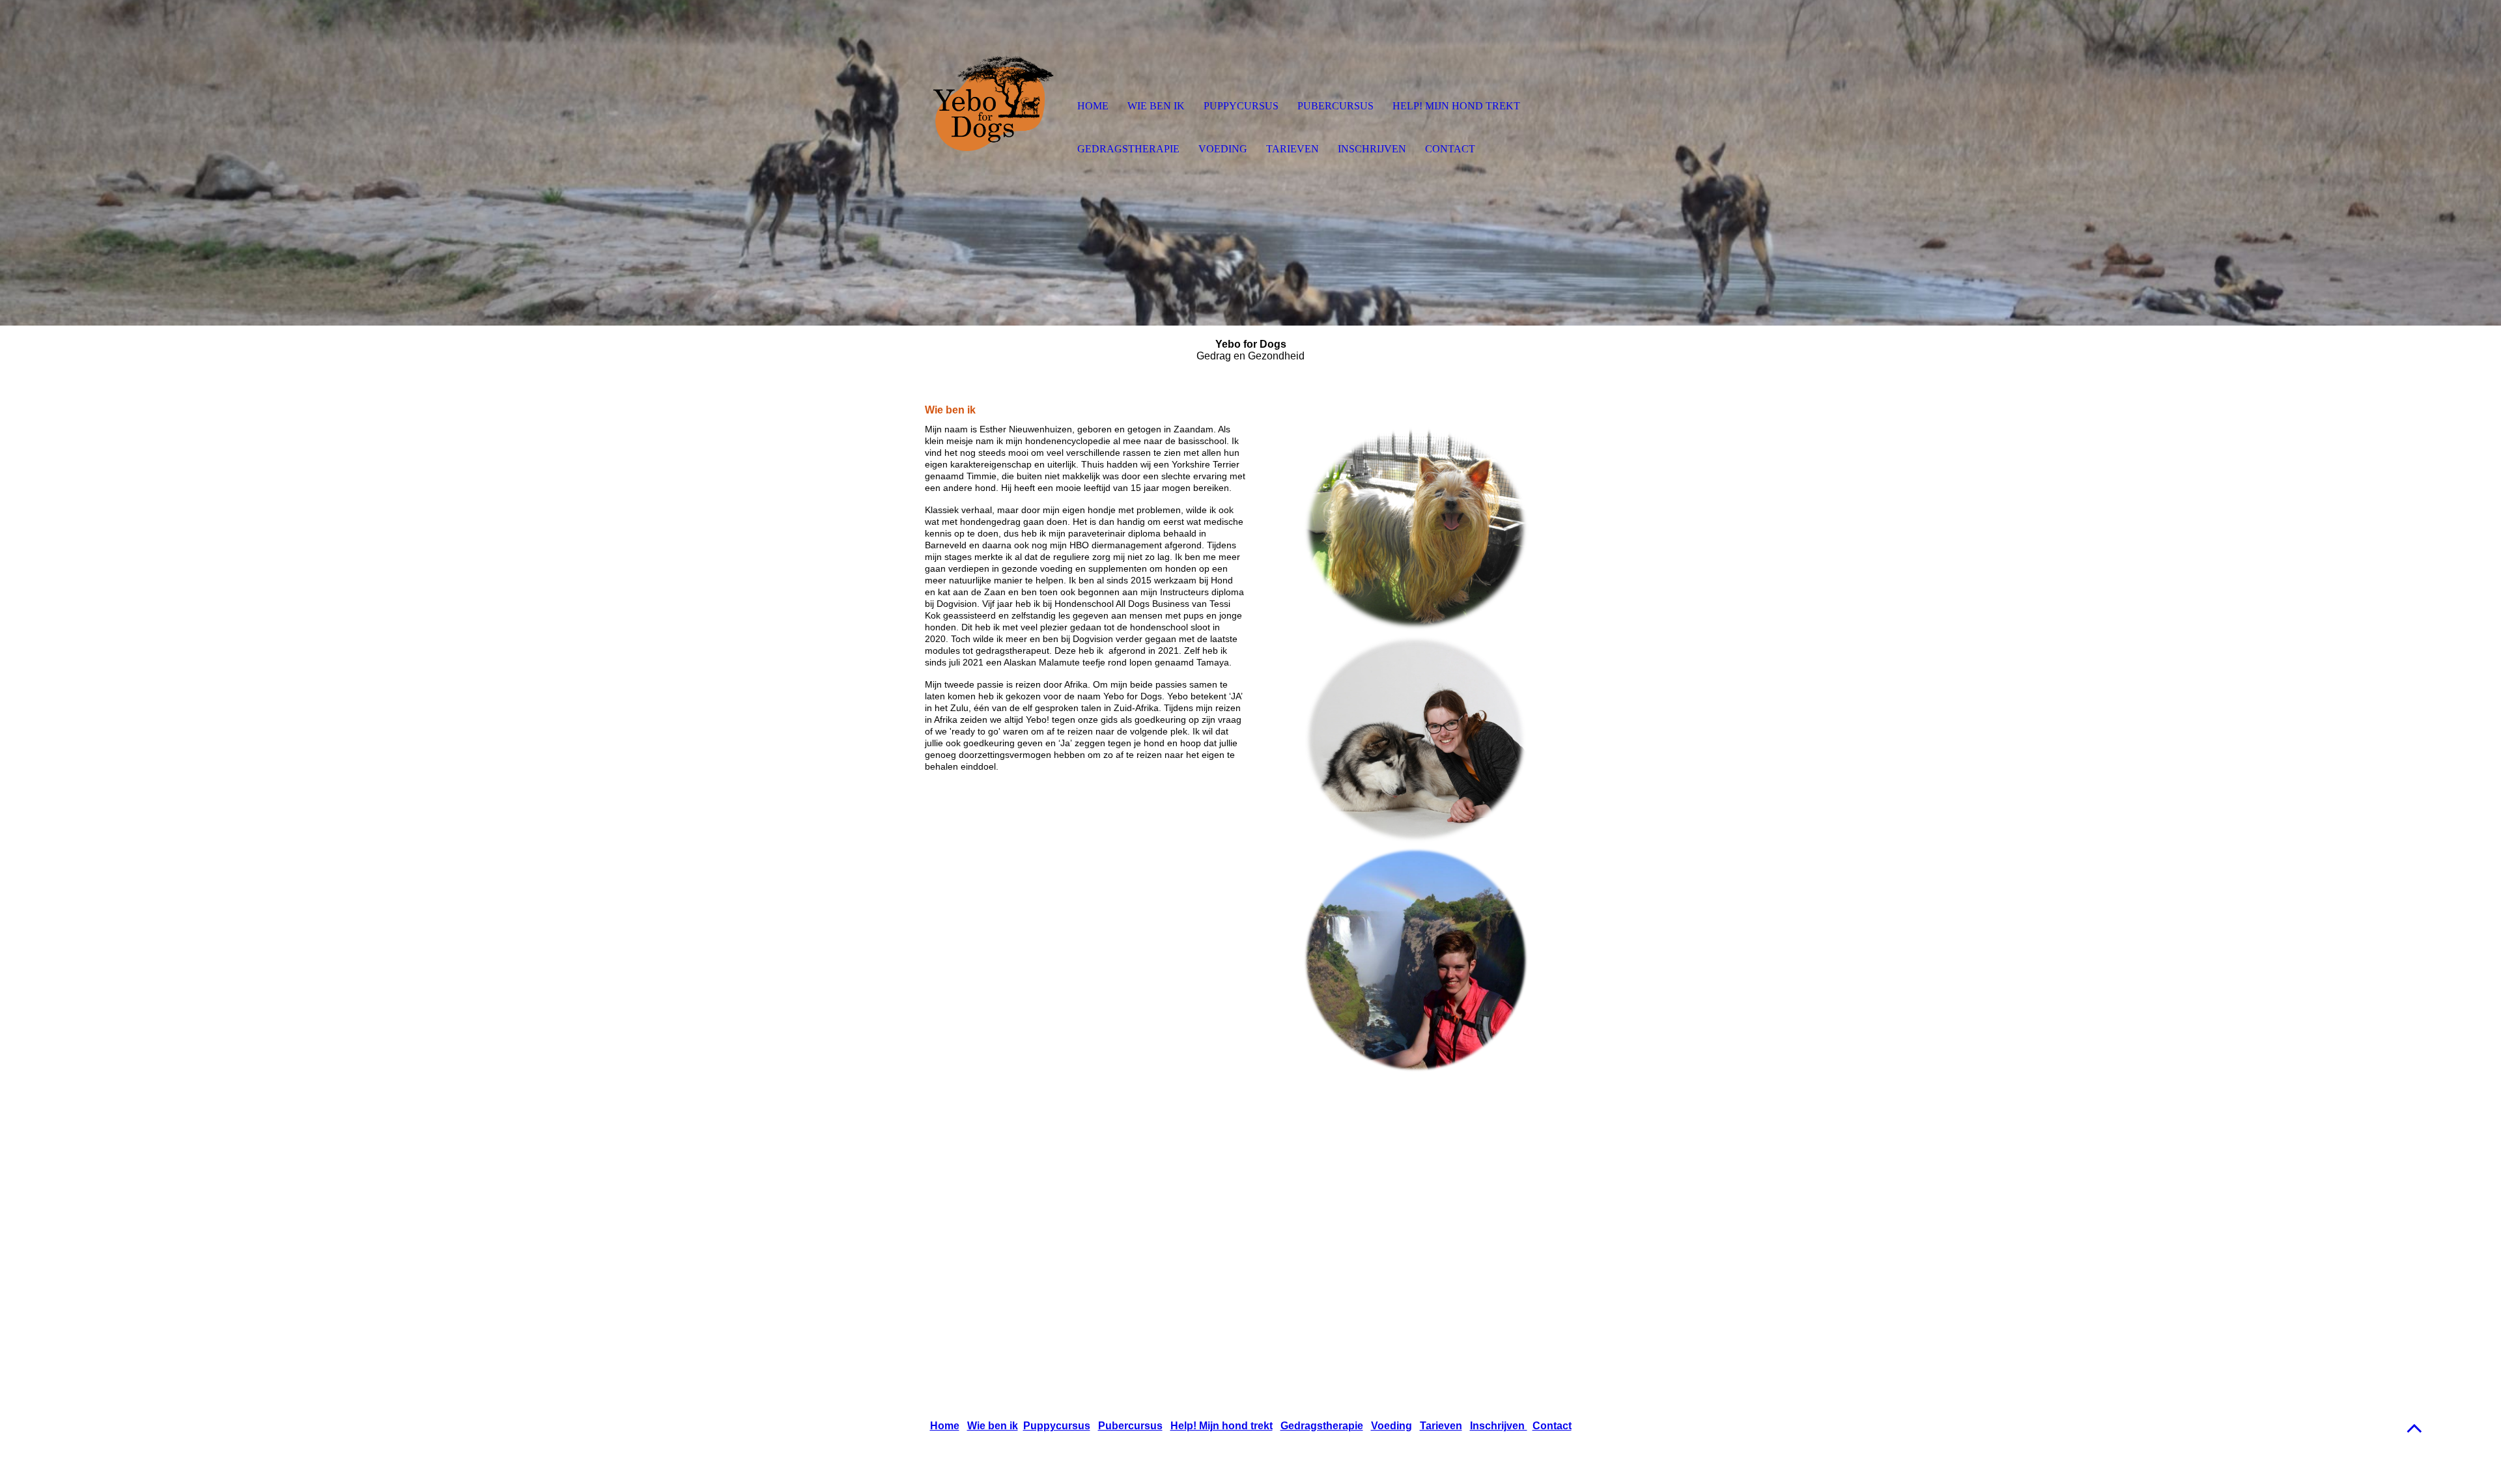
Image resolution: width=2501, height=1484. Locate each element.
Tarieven (1441, 1426)
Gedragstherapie (1322, 1426)
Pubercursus (1130, 1426)
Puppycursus (1057, 1426)
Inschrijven (1499, 1426)
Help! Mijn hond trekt (1222, 1426)
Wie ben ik (993, 1426)
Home (945, 1426)
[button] (2414, 1428)
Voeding (1392, 1426)
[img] (993, 107)
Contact (1552, 1426)
